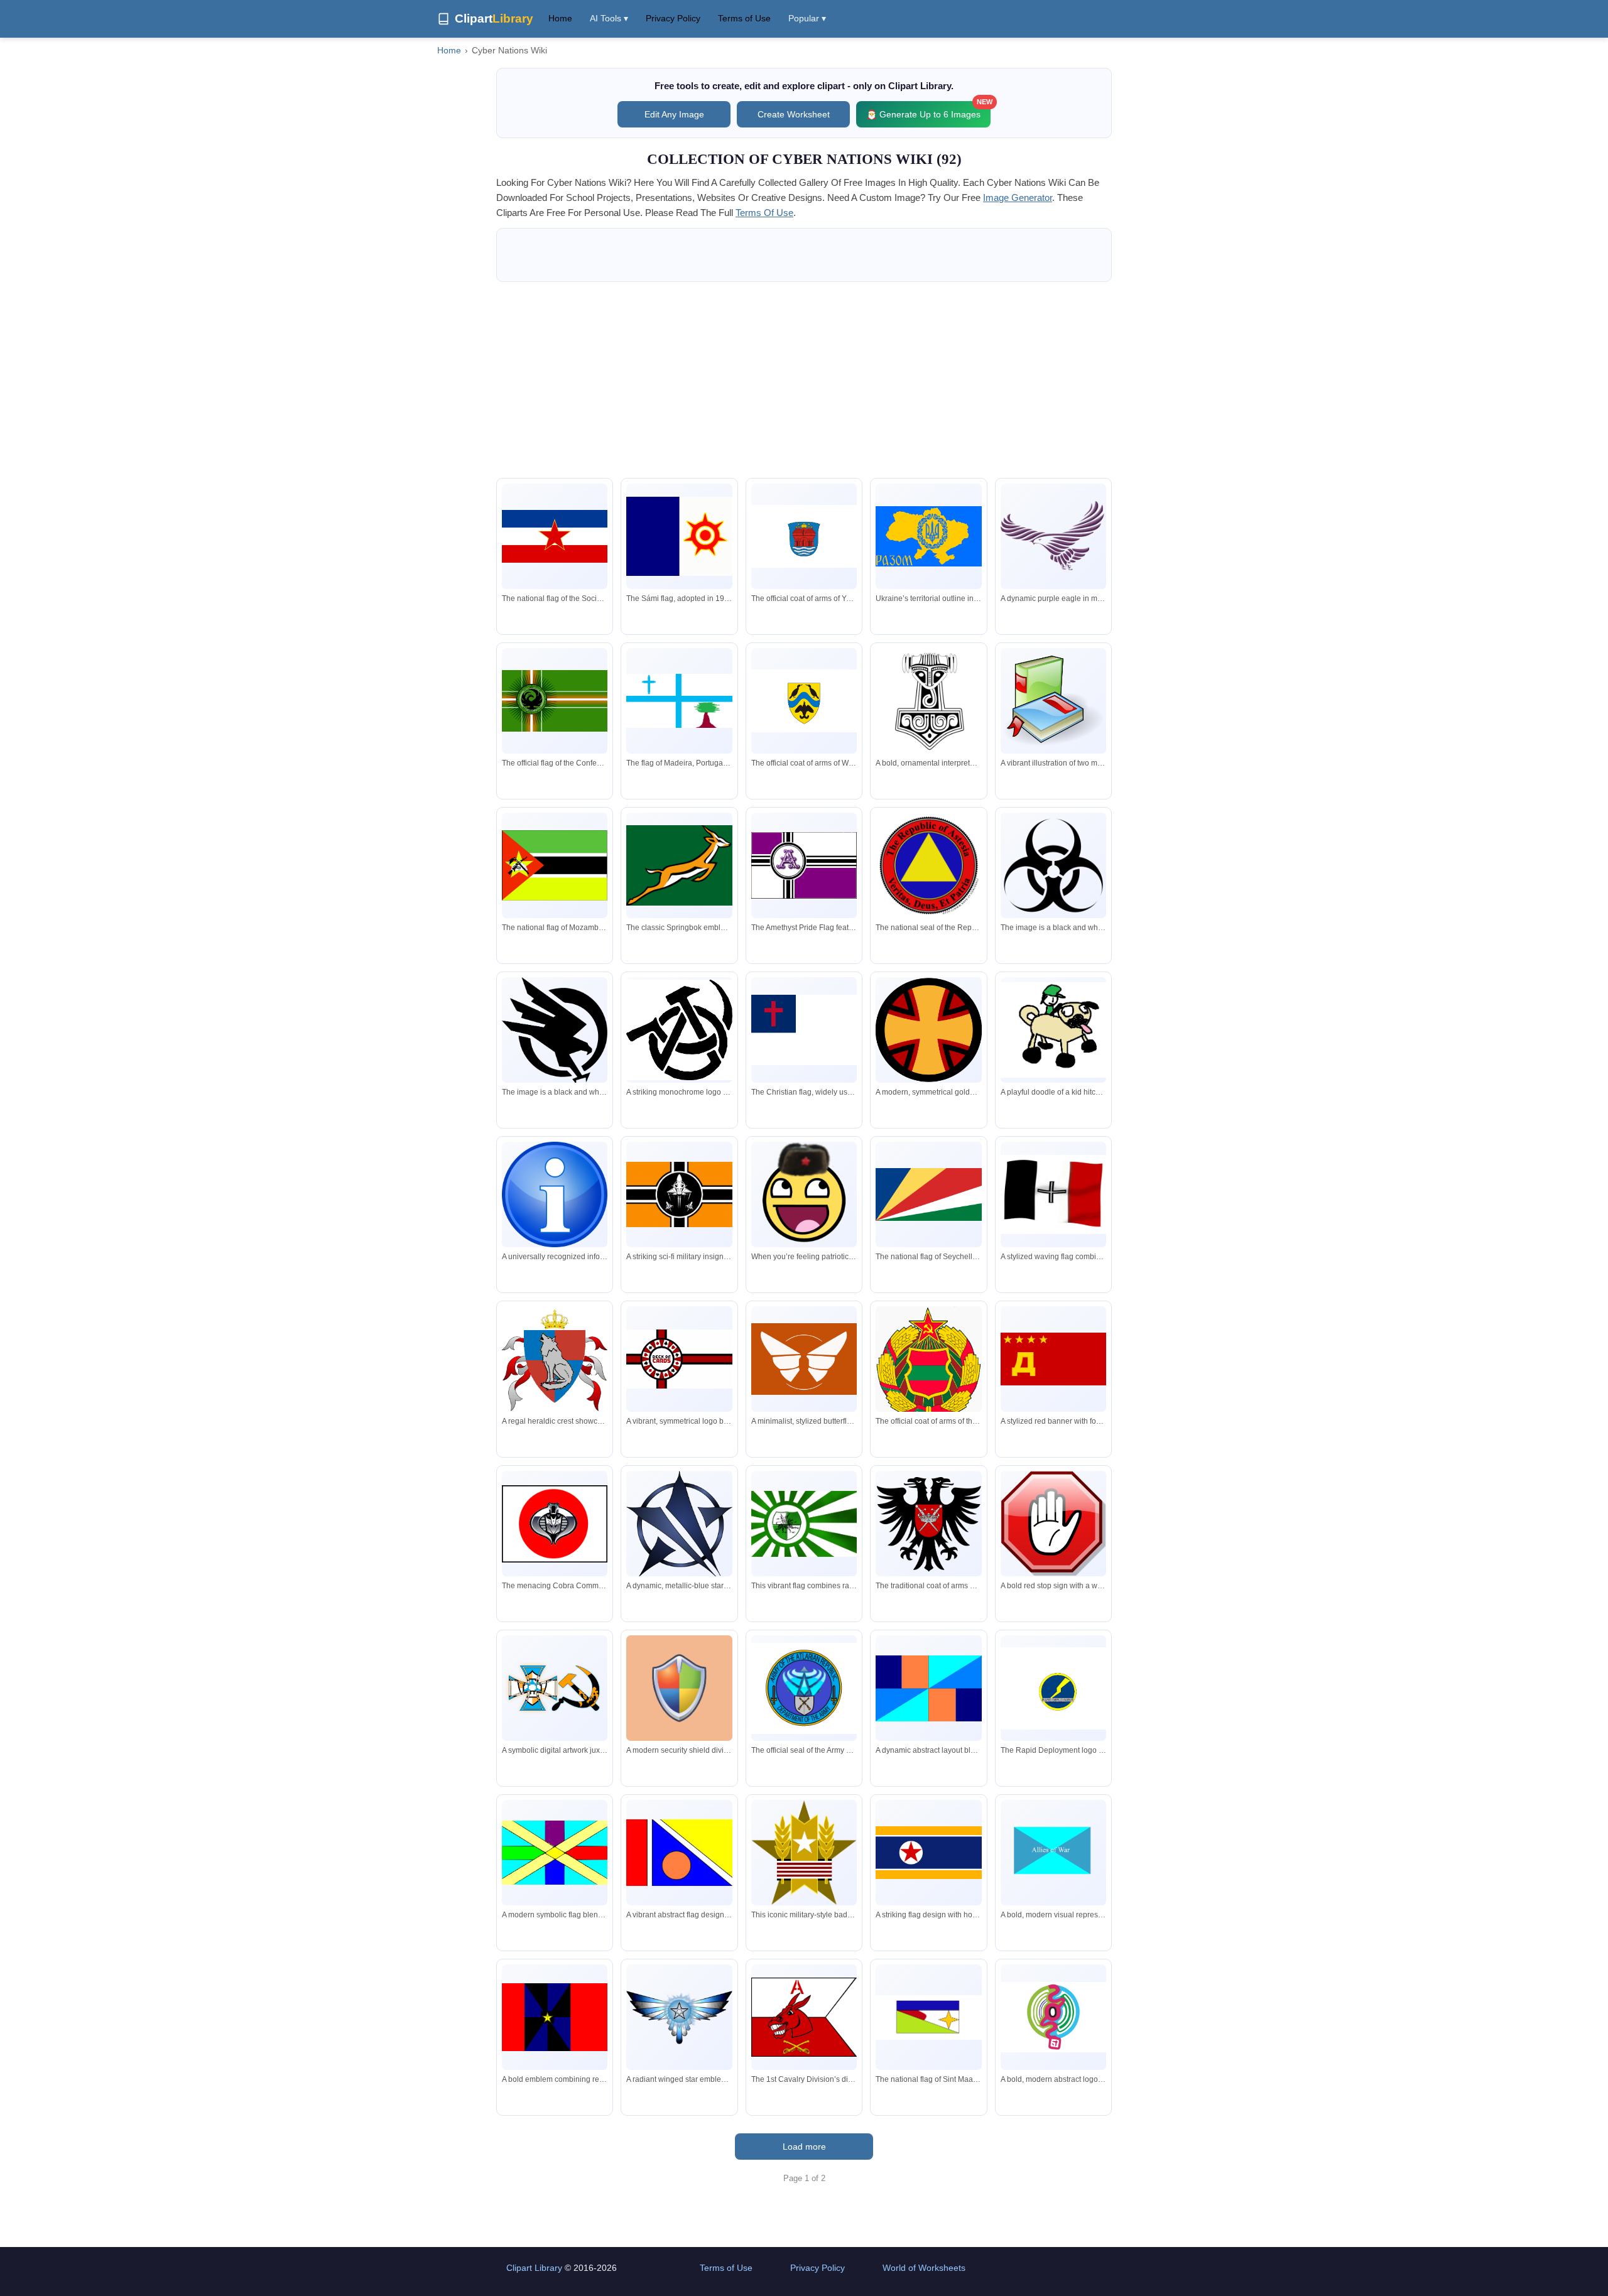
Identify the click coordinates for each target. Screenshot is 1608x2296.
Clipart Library (534, 2268)
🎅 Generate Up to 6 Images (928, 110)
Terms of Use (744, 18)
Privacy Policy (673, 18)
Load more (804, 2147)
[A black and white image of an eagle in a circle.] (555, 1031)
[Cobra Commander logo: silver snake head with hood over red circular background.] (555, 1524)
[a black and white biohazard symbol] (1053, 865)
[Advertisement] (804, 380)
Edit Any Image (674, 114)
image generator (1018, 198)
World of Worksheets (924, 2268)
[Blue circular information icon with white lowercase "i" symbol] (555, 1194)
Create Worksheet (794, 114)
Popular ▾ (807, 18)
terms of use (764, 213)
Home (560, 18)
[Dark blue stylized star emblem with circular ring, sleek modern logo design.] (679, 1524)
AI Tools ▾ (609, 18)
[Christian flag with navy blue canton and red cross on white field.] (804, 1030)
